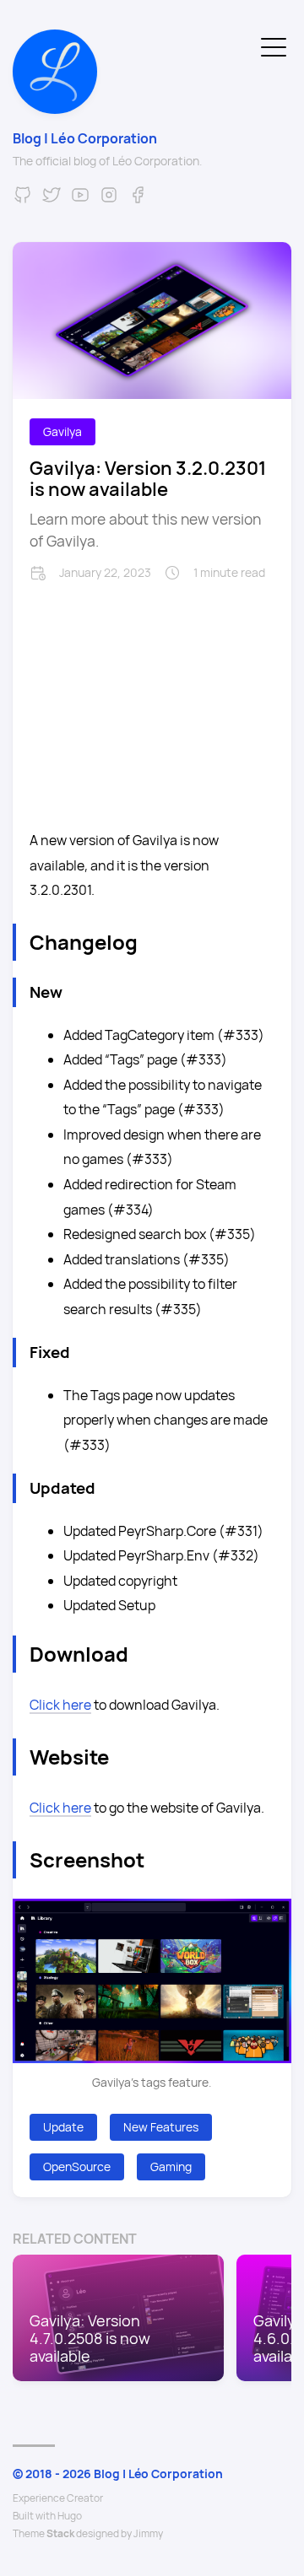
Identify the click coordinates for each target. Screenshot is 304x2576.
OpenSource (77, 2166)
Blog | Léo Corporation (85, 138)
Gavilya (62, 431)
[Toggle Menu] (274, 46)
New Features (161, 2127)
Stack (60, 2533)
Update (63, 2127)
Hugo (70, 2516)
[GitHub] (23, 200)
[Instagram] (109, 200)
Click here (60, 1705)
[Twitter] (52, 200)
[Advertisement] (152, 699)
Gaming (171, 2166)
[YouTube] (80, 200)
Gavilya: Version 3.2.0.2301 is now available (148, 479)
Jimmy (148, 2533)
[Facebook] (138, 200)
